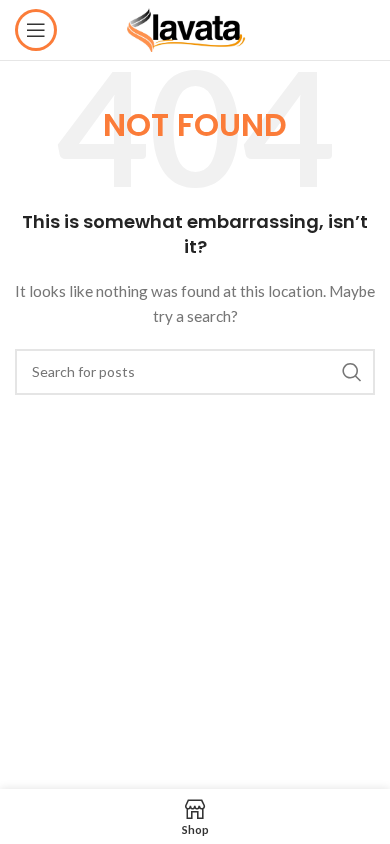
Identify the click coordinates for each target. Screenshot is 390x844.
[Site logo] (195, 28)
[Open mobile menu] (36, 30)
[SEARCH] (352, 372)
